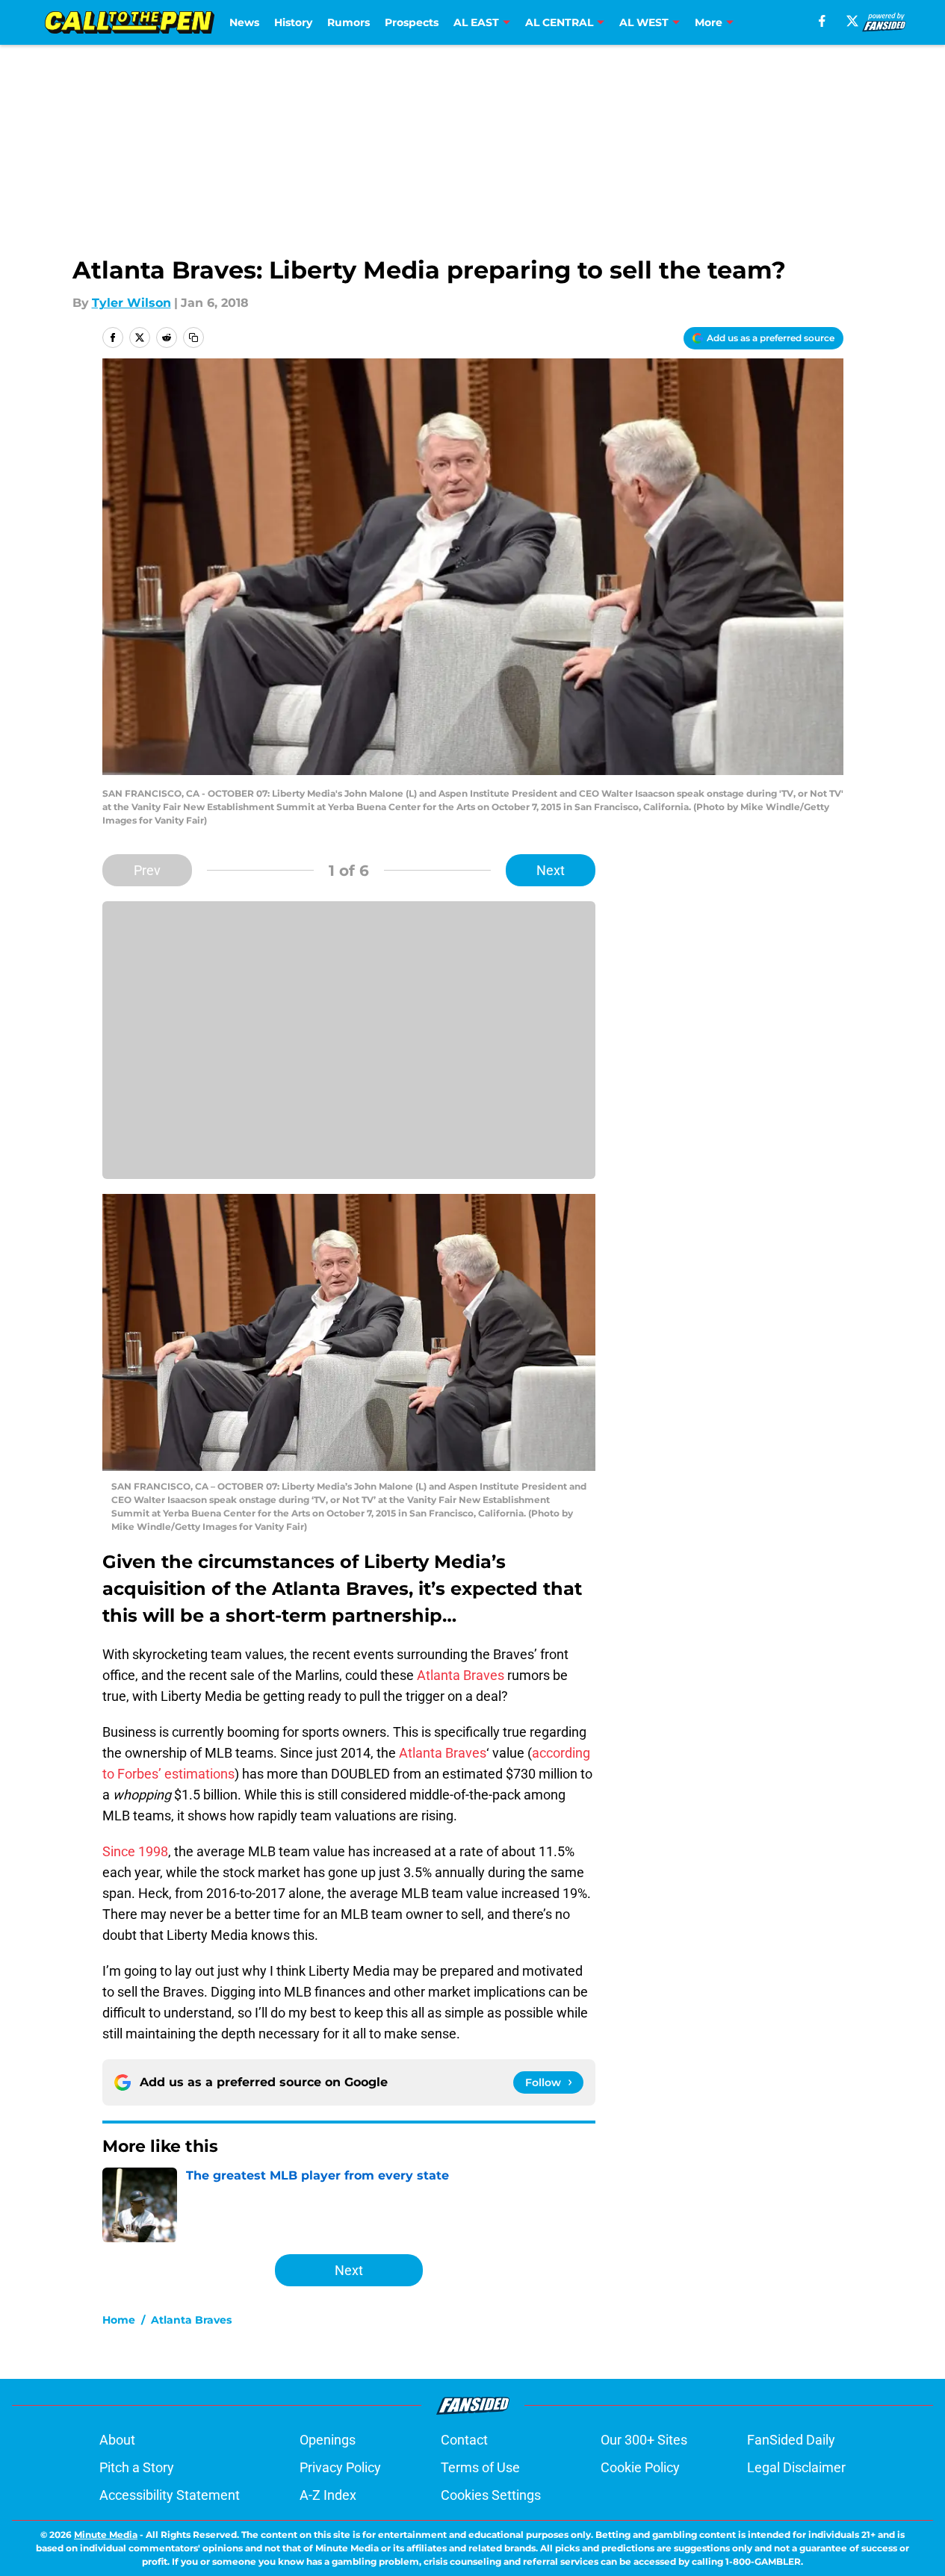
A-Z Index (328, 2495)
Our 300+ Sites (644, 2440)
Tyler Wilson (131, 303)
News (244, 22)
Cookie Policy (640, 2467)
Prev (147, 870)
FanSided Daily (791, 2440)
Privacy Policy (340, 2467)
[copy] (193, 337)
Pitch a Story (137, 2467)
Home (119, 2320)
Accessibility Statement (170, 2495)
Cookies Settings (491, 2495)
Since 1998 (135, 1851)
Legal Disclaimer (796, 2467)
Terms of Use (480, 2467)
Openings (328, 2440)
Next (551, 870)
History (293, 22)
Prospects (412, 22)
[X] (852, 21)
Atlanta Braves (461, 1675)
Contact (464, 2440)
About (117, 2440)
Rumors (348, 22)
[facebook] (822, 21)
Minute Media (106, 2535)
